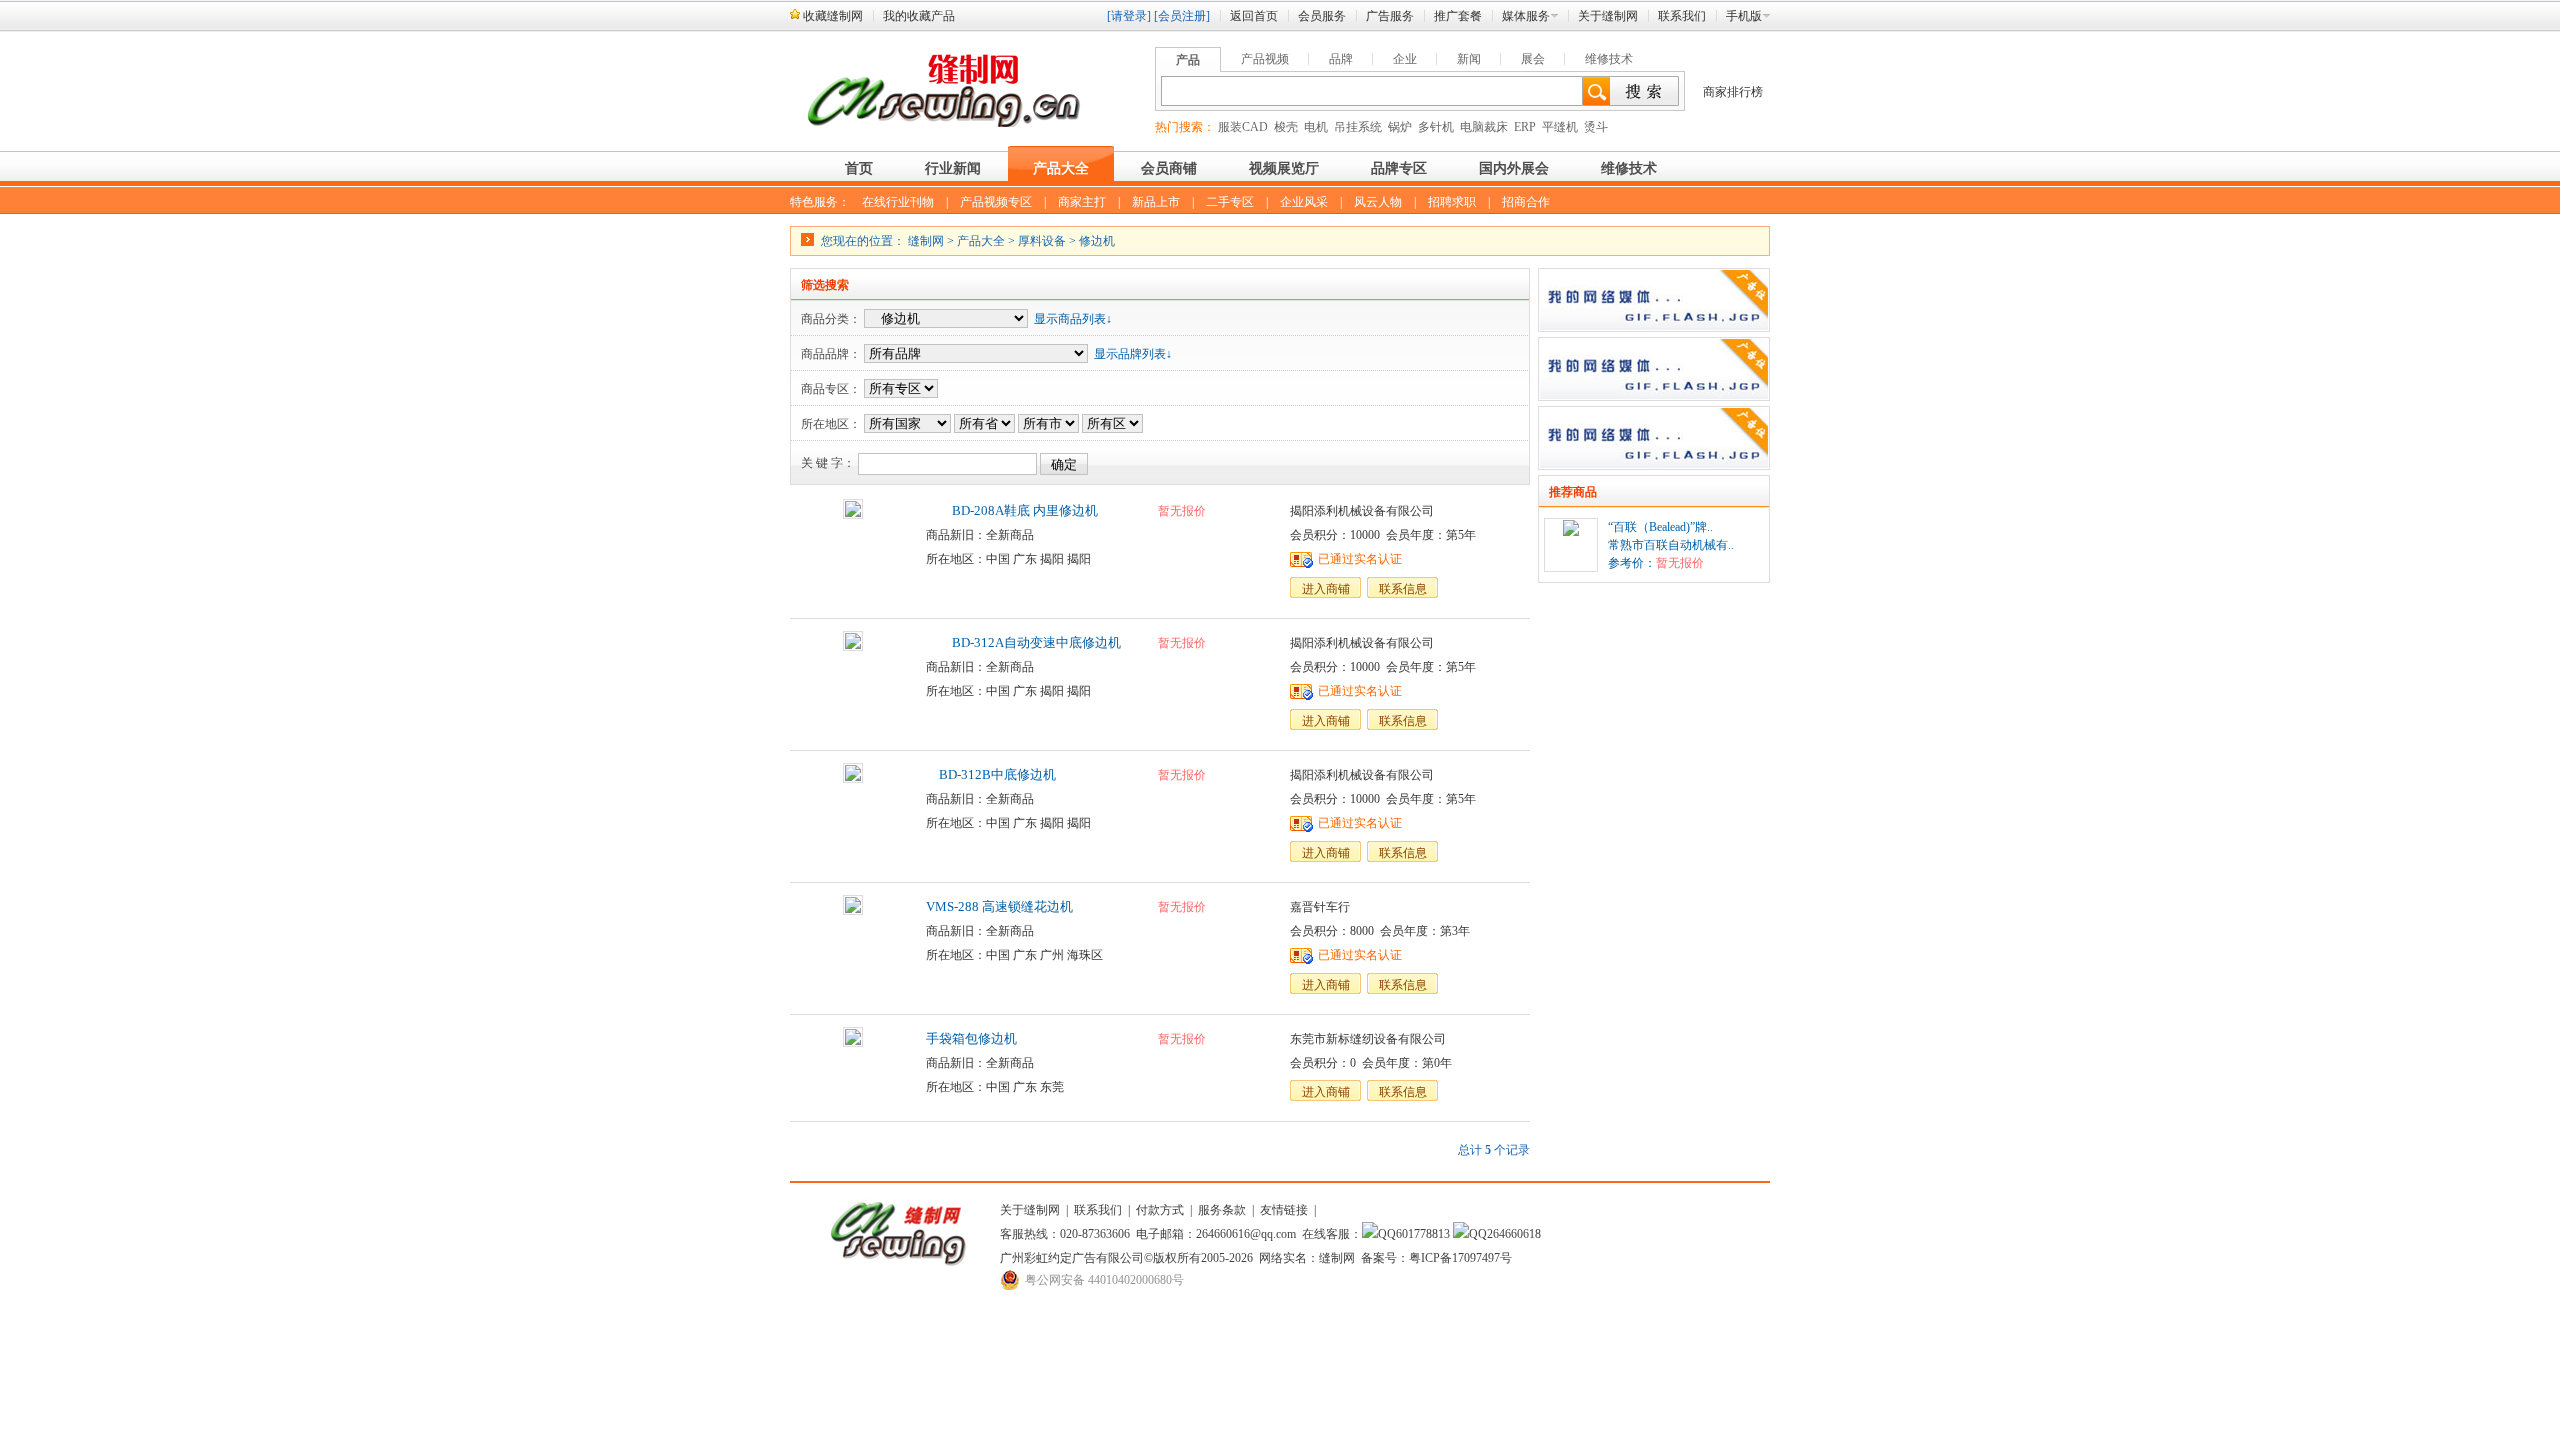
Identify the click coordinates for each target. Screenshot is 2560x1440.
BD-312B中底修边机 (991, 774)
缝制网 (926, 241)
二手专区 (1230, 202)
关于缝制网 (1608, 16)
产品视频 (1265, 59)
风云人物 (1378, 202)
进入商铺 (1326, 589)
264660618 (1514, 1234)
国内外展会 (1514, 168)
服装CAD (1243, 127)
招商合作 (1526, 202)
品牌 (1341, 59)
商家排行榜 (1733, 92)
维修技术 (1609, 59)
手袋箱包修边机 (971, 1038)
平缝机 (1560, 127)
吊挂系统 (1358, 127)
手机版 (1744, 16)
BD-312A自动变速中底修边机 (1023, 642)
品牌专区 (1399, 168)
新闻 (1469, 59)
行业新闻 (953, 168)
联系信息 (1403, 589)
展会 (1533, 59)
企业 (1405, 59)
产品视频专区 (996, 202)
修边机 (1097, 241)
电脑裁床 (1484, 127)
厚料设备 (1042, 241)
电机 (1316, 127)
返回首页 (1254, 16)
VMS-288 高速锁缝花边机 (999, 906)
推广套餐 (1458, 16)
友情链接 (1284, 1210)
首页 (859, 168)
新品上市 (1156, 202)
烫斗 (1596, 127)
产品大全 (1061, 168)
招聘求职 (1452, 202)
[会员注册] (1182, 16)
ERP (1525, 127)
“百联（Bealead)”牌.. (1660, 527)
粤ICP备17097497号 (1460, 1258)
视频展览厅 (1284, 168)
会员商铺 (1169, 168)
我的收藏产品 (919, 16)
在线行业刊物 (898, 202)
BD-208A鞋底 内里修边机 (1012, 510)
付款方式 (1160, 1210)
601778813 (1423, 1234)
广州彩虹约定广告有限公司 (1072, 1258)
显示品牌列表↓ (1133, 354)
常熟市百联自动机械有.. (1671, 545)
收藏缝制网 (833, 16)
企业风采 (1304, 202)
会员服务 (1322, 16)
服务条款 (1222, 1210)
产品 (1188, 60)
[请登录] (1129, 16)
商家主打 (1082, 202)
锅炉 (1400, 127)
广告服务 (1390, 16)
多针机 (1436, 127)
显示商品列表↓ (1073, 319)
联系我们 (1682, 16)
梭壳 (1286, 127)
